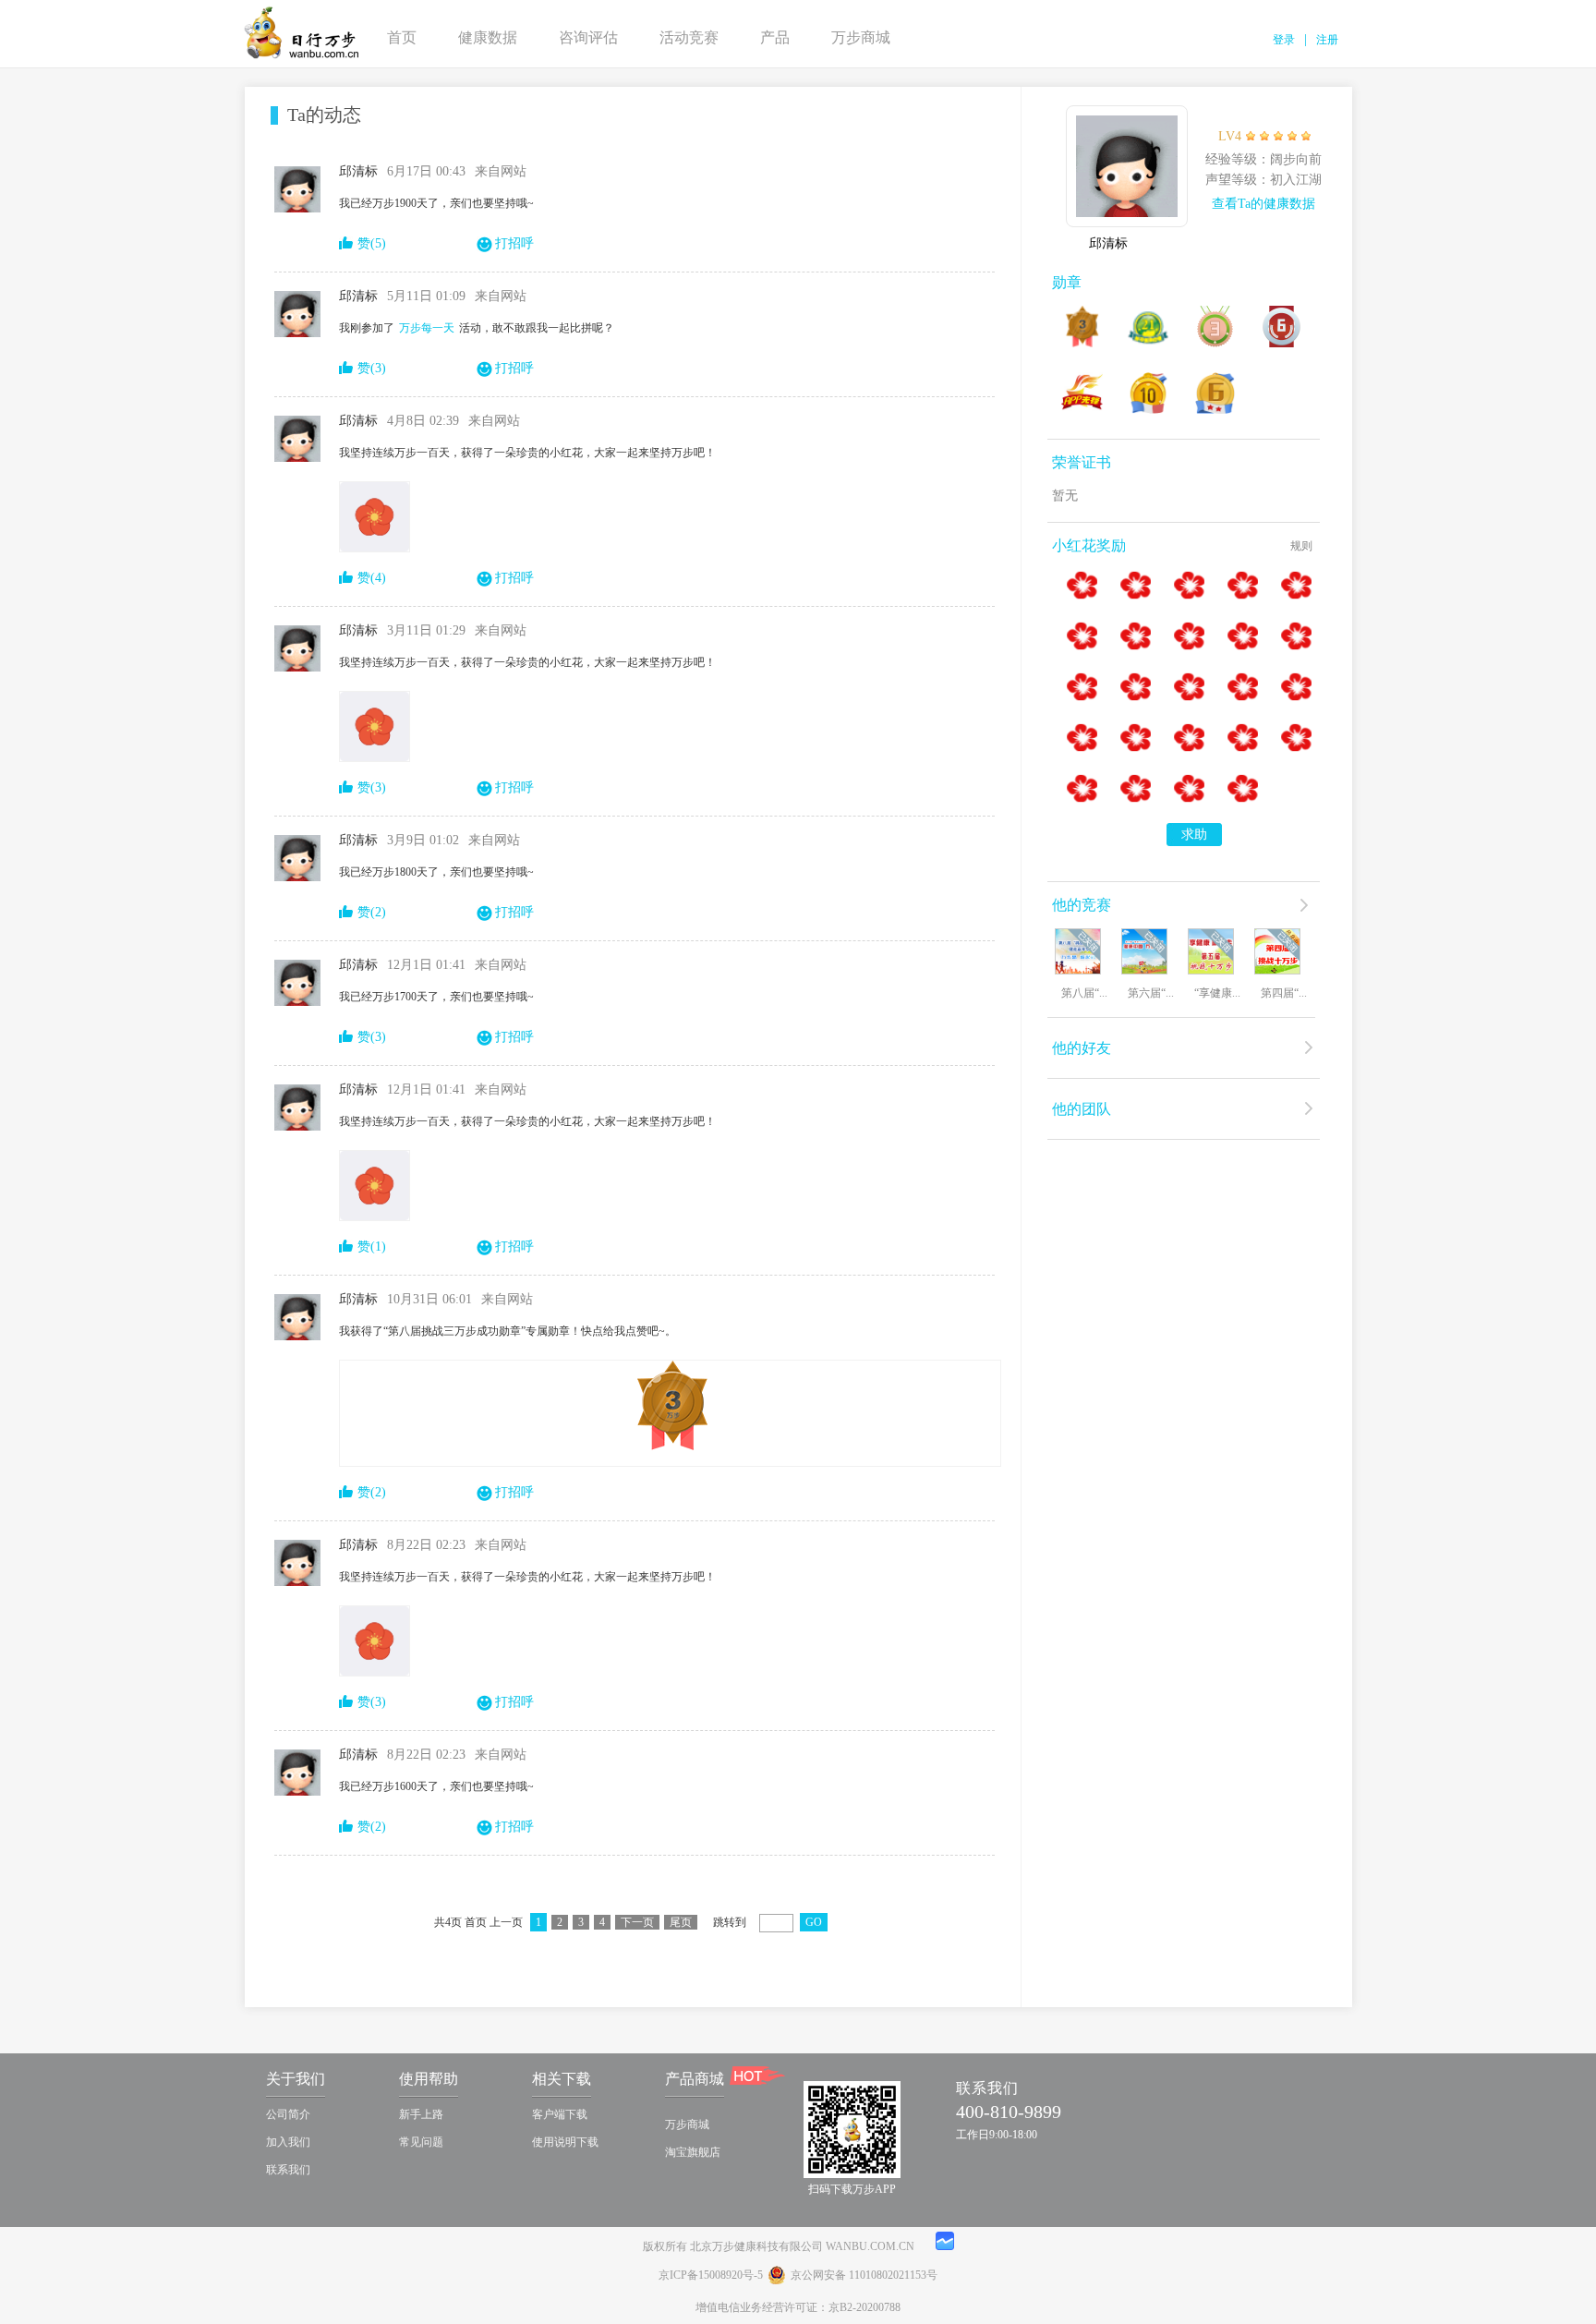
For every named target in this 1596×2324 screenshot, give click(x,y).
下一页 (637, 1922)
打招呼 (514, 243)
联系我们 (288, 2170)
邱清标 (1108, 243)
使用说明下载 (565, 2142)
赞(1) (372, 1247)
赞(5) (372, 243)
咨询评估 (588, 37)
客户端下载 (560, 2114)
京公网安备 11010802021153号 (864, 2275)
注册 (1327, 40)
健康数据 (488, 37)
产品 (775, 37)
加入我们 (288, 2142)
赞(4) (372, 578)
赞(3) (372, 368)
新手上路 (421, 2114)
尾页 (681, 1922)
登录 (1284, 40)
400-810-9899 (1009, 2112)
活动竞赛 (689, 37)
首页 (402, 37)
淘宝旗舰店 (693, 2152)
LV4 (1230, 136)
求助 (1194, 835)
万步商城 (861, 37)
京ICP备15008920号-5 (711, 2275)
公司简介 (288, 2114)
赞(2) (372, 912)
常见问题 (421, 2142)
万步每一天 (427, 328)
